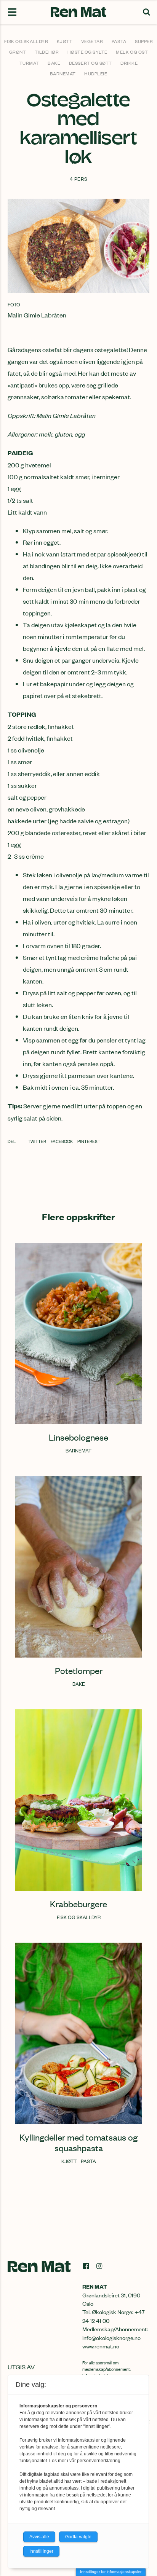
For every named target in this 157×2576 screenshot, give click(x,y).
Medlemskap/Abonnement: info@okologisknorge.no (115, 2333)
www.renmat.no (101, 2346)
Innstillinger (41, 2551)
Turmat (29, 63)
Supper (144, 41)
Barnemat (63, 73)
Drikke (129, 63)
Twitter (37, 1141)
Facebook (62, 1141)
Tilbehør (47, 52)
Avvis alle (39, 2537)
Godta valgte (78, 2537)
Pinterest (89, 1141)
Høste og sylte (87, 52)
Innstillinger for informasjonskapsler (111, 2572)
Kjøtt (65, 41)
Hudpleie (96, 73)
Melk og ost (132, 52)
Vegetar (92, 41)
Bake (54, 63)
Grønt (18, 52)
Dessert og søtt (91, 63)
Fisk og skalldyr (26, 41)
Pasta (119, 41)
